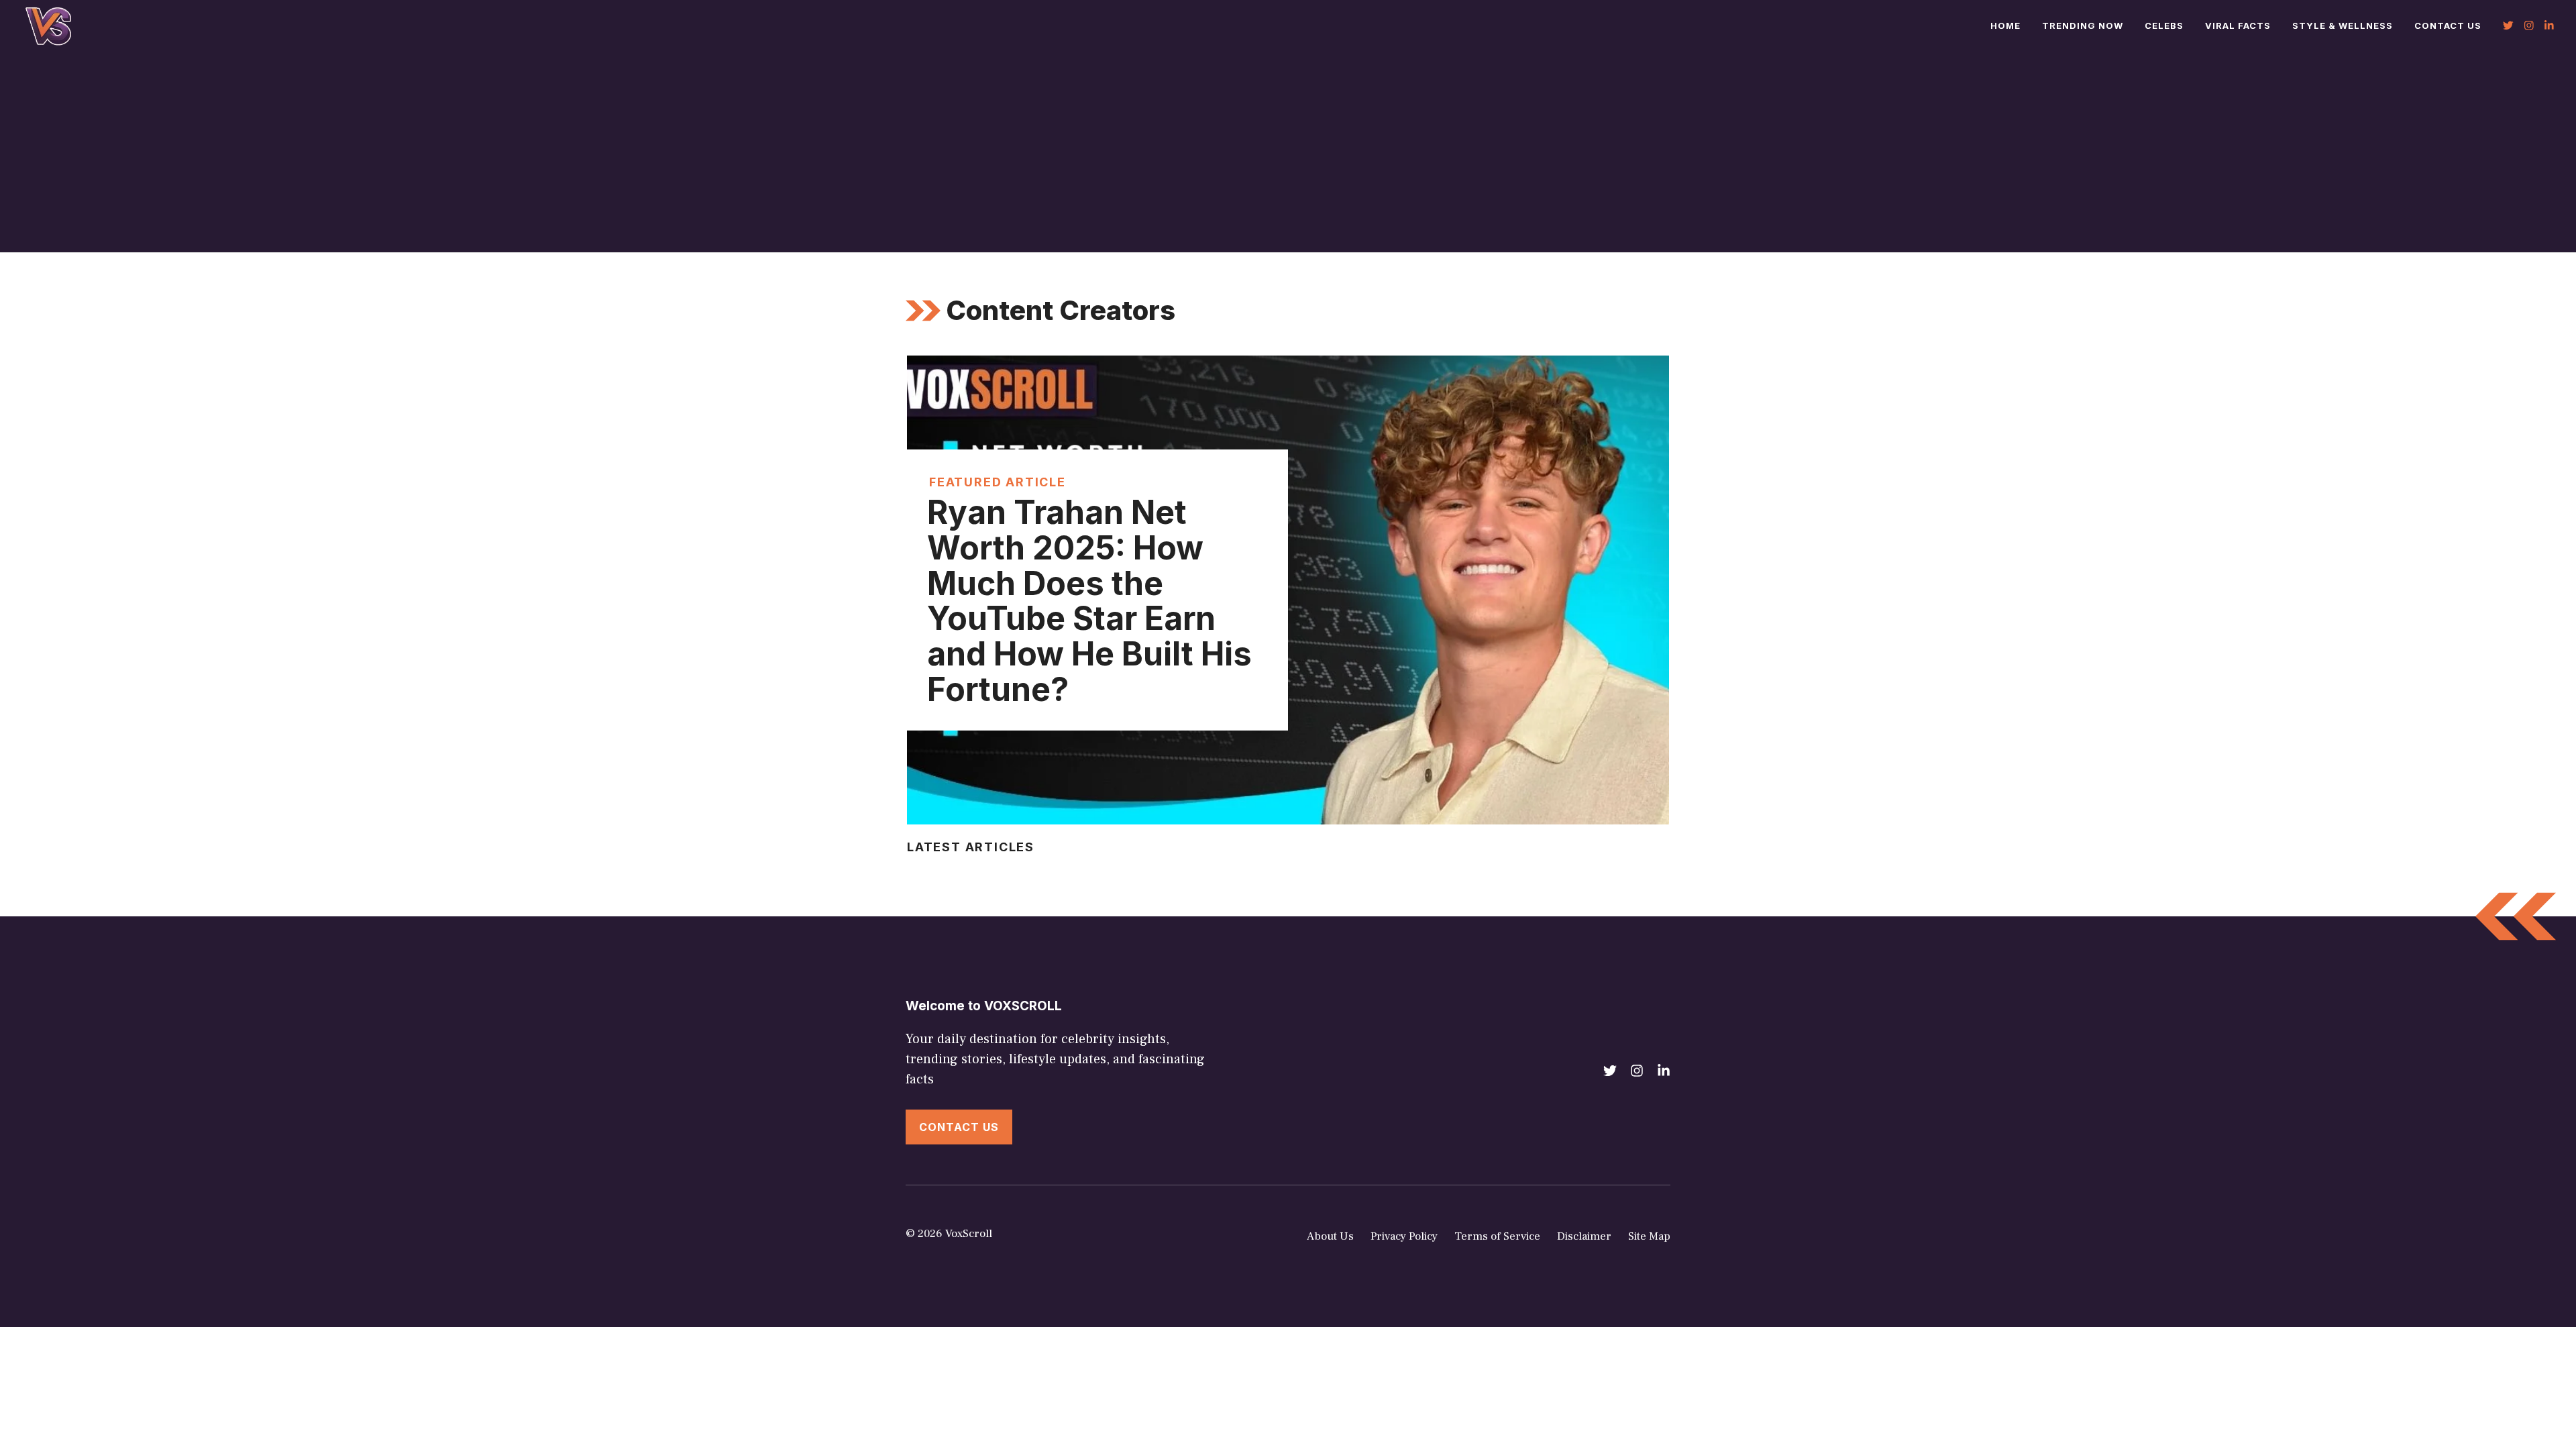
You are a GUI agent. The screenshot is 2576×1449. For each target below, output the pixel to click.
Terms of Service (1497, 1236)
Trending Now (2083, 25)
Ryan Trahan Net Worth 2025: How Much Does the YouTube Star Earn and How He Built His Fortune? (1089, 601)
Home (2005, 25)
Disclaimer (1584, 1236)
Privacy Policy (1404, 1236)
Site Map (1649, 1236)
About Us (1330, 1236)
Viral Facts (2238, 25)
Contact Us (2448, 25)
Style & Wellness (2343, 25)
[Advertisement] (1288, 152)
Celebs (2164, 25)
